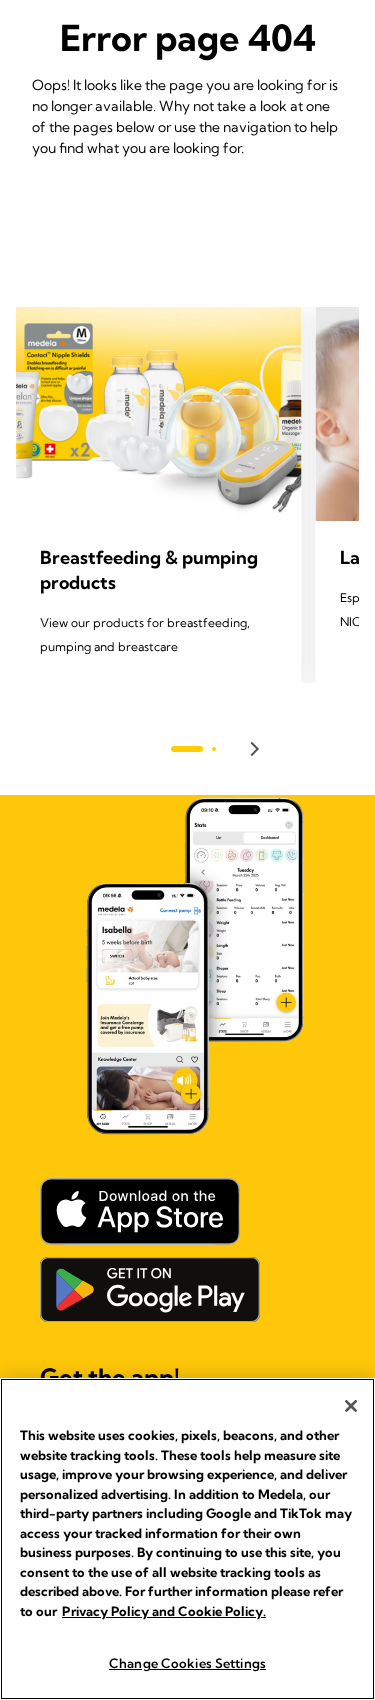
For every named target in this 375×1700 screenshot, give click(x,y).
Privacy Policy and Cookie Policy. (164, 1611)
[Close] (351, 1406)
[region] (187, 1539)
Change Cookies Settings (187, 1663)
